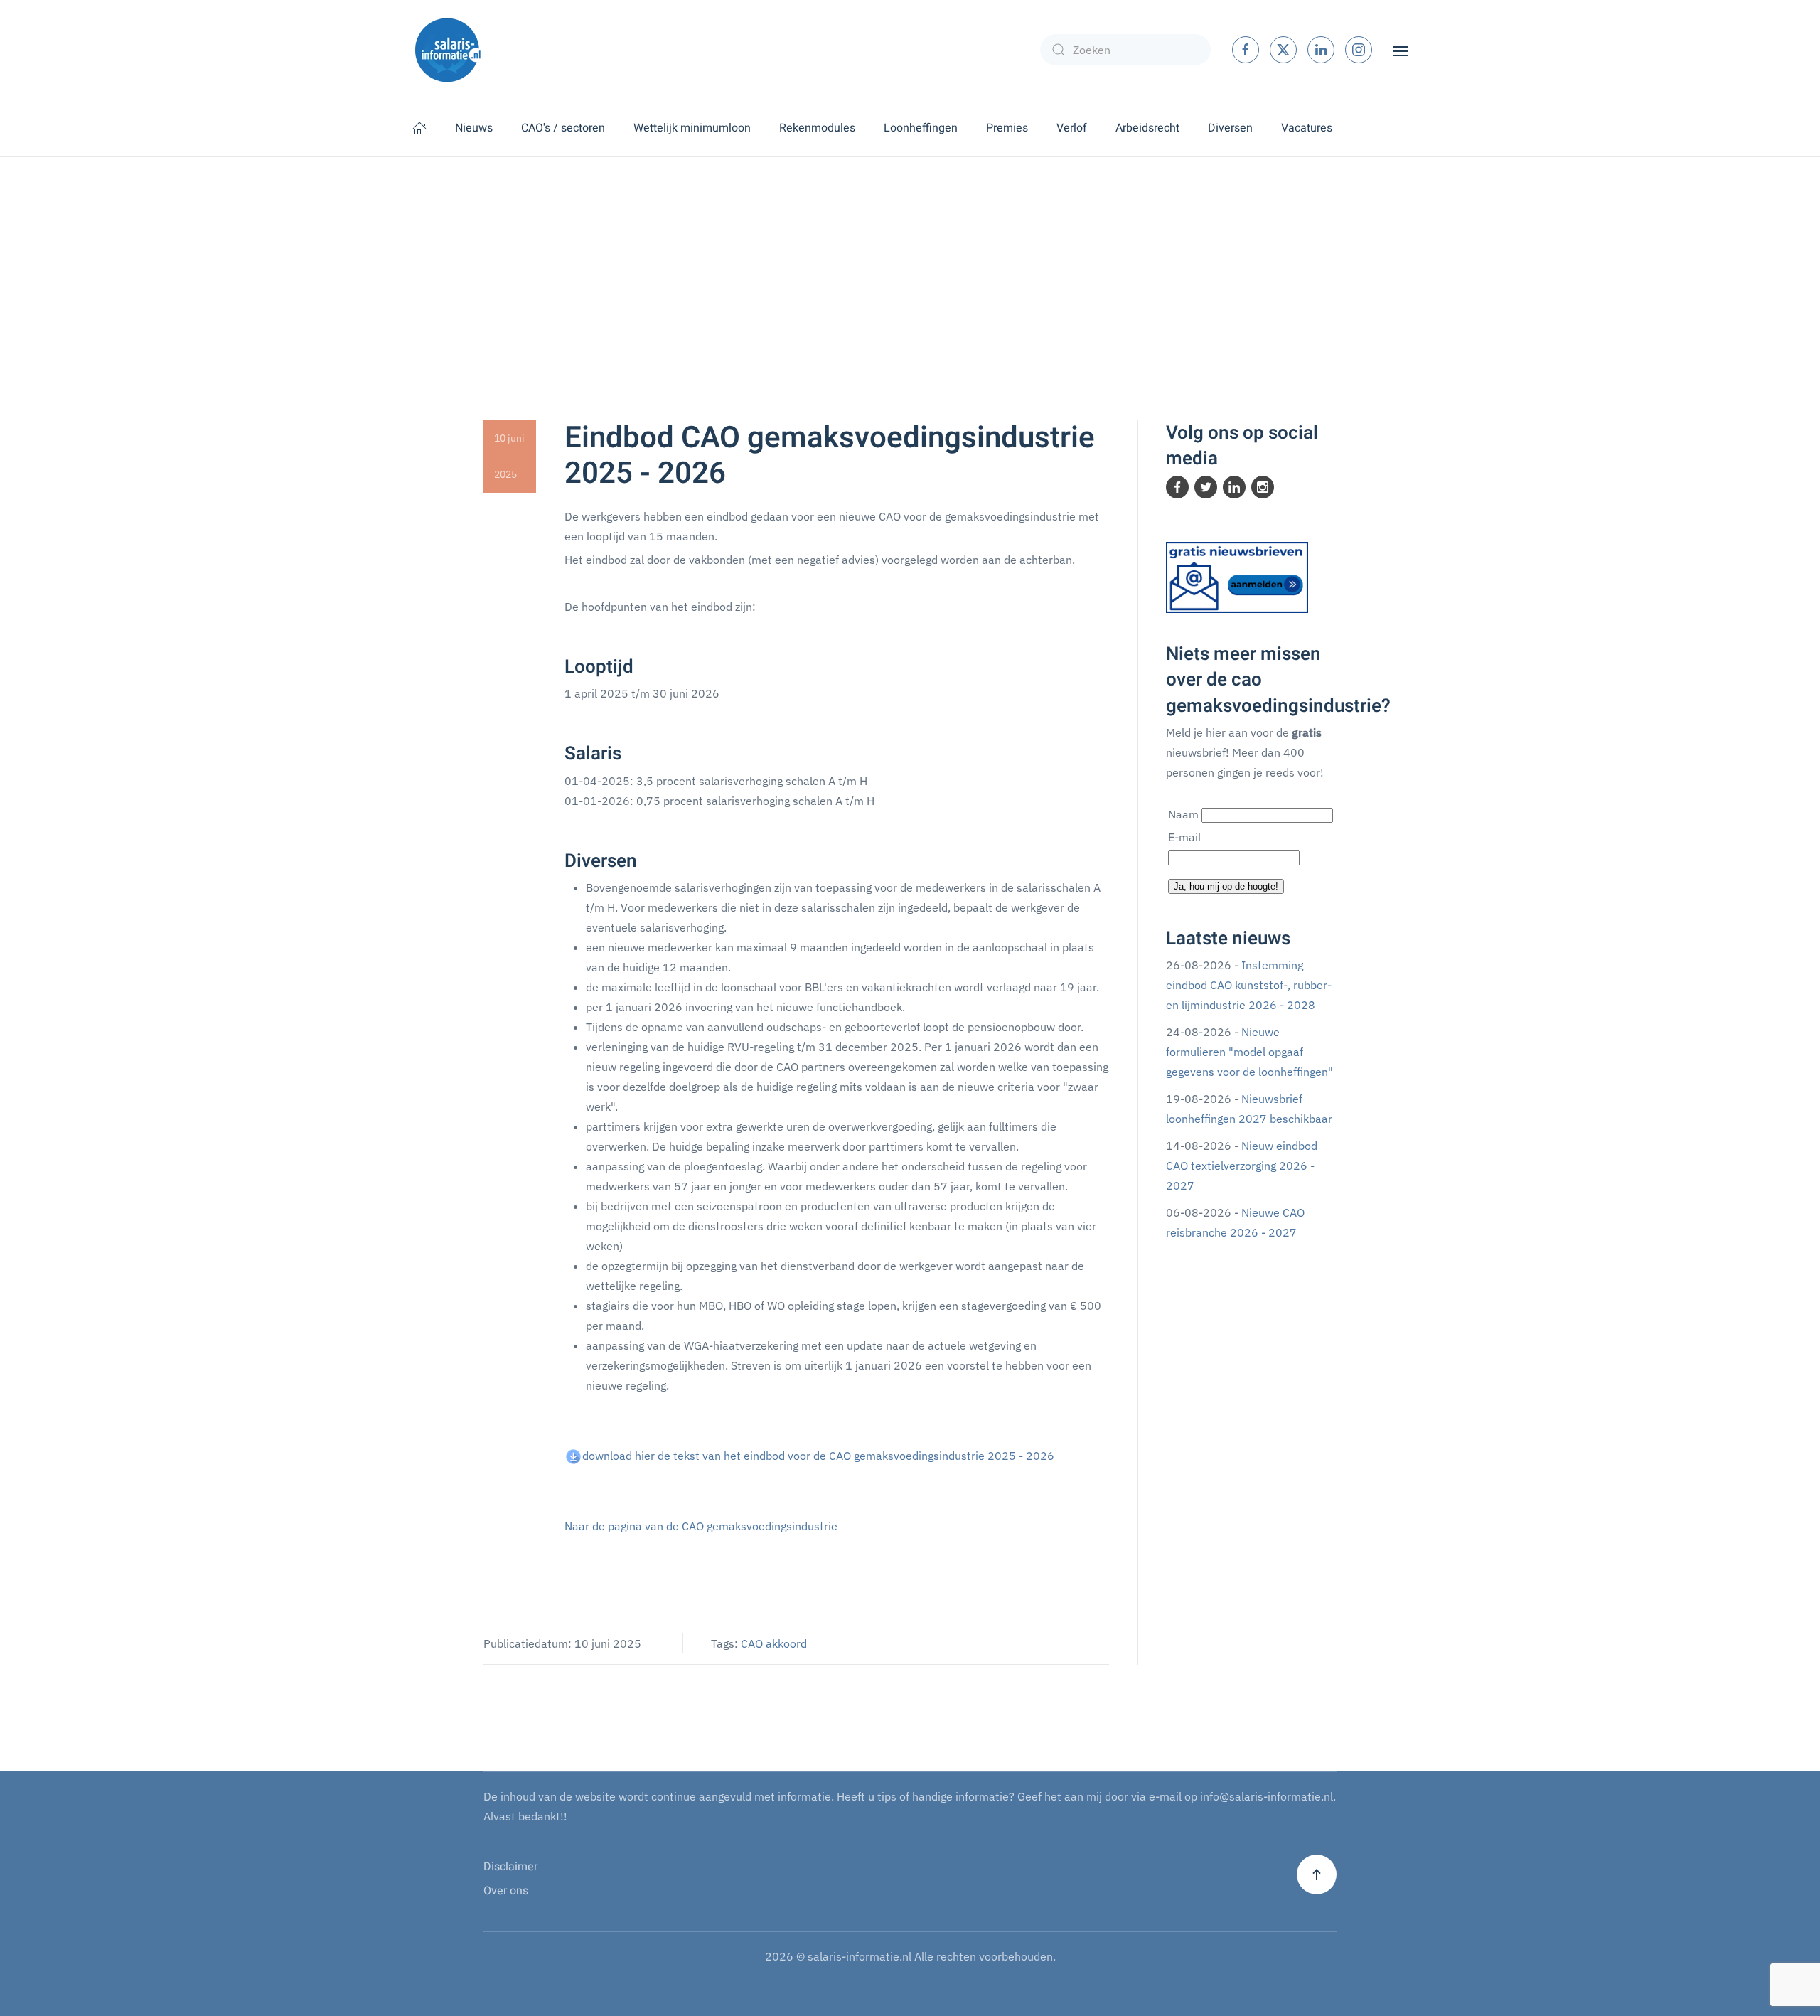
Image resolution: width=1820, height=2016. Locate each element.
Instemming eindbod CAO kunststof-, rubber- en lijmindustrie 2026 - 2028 (1249, 985)
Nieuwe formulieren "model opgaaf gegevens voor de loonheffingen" (1249, 1052)
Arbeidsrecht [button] (1147, 128)
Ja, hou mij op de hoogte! (1226, 886)
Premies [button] (1007, 128)
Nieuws (474, 128)
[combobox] (1125, 50)
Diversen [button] (1230, 128)
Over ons (506, 1891)
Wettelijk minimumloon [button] (692, 128)
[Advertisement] (910, 264)
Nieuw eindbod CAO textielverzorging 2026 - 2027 (1242, 1166)
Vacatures (1307, 128)
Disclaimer (510, 1867)
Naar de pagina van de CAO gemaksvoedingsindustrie (701, 1526)
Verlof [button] (1072, 128)
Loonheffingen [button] (921, 128)
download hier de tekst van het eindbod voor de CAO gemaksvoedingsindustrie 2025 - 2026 (818, 1456)
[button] (1401, 50)
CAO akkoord (774, 1643)
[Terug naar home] (448, 50)
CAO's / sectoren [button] (563, 128)
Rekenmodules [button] (817, 128)
